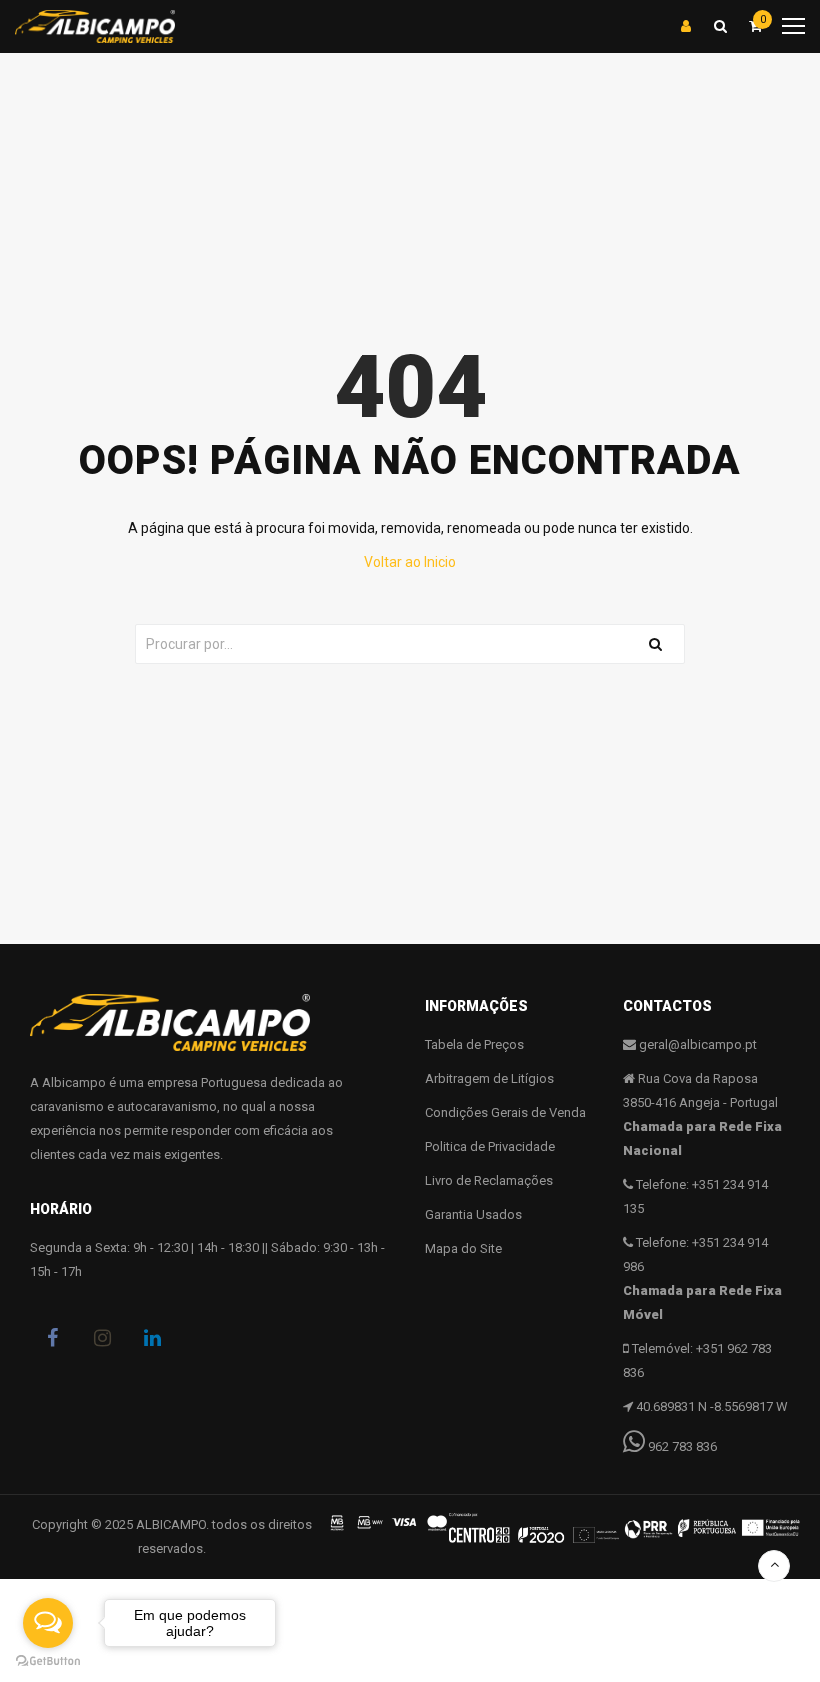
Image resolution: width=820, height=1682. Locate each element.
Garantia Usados (473, 1214)
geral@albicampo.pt (698, 1044)
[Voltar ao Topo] (774, 1566)
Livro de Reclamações (489, 1180)
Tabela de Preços (474, 1044)
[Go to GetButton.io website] (48, 1661)
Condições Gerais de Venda (505, 1112)
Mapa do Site (463, 1248)
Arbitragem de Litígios (489, 1078)
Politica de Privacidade (490, 1146)
